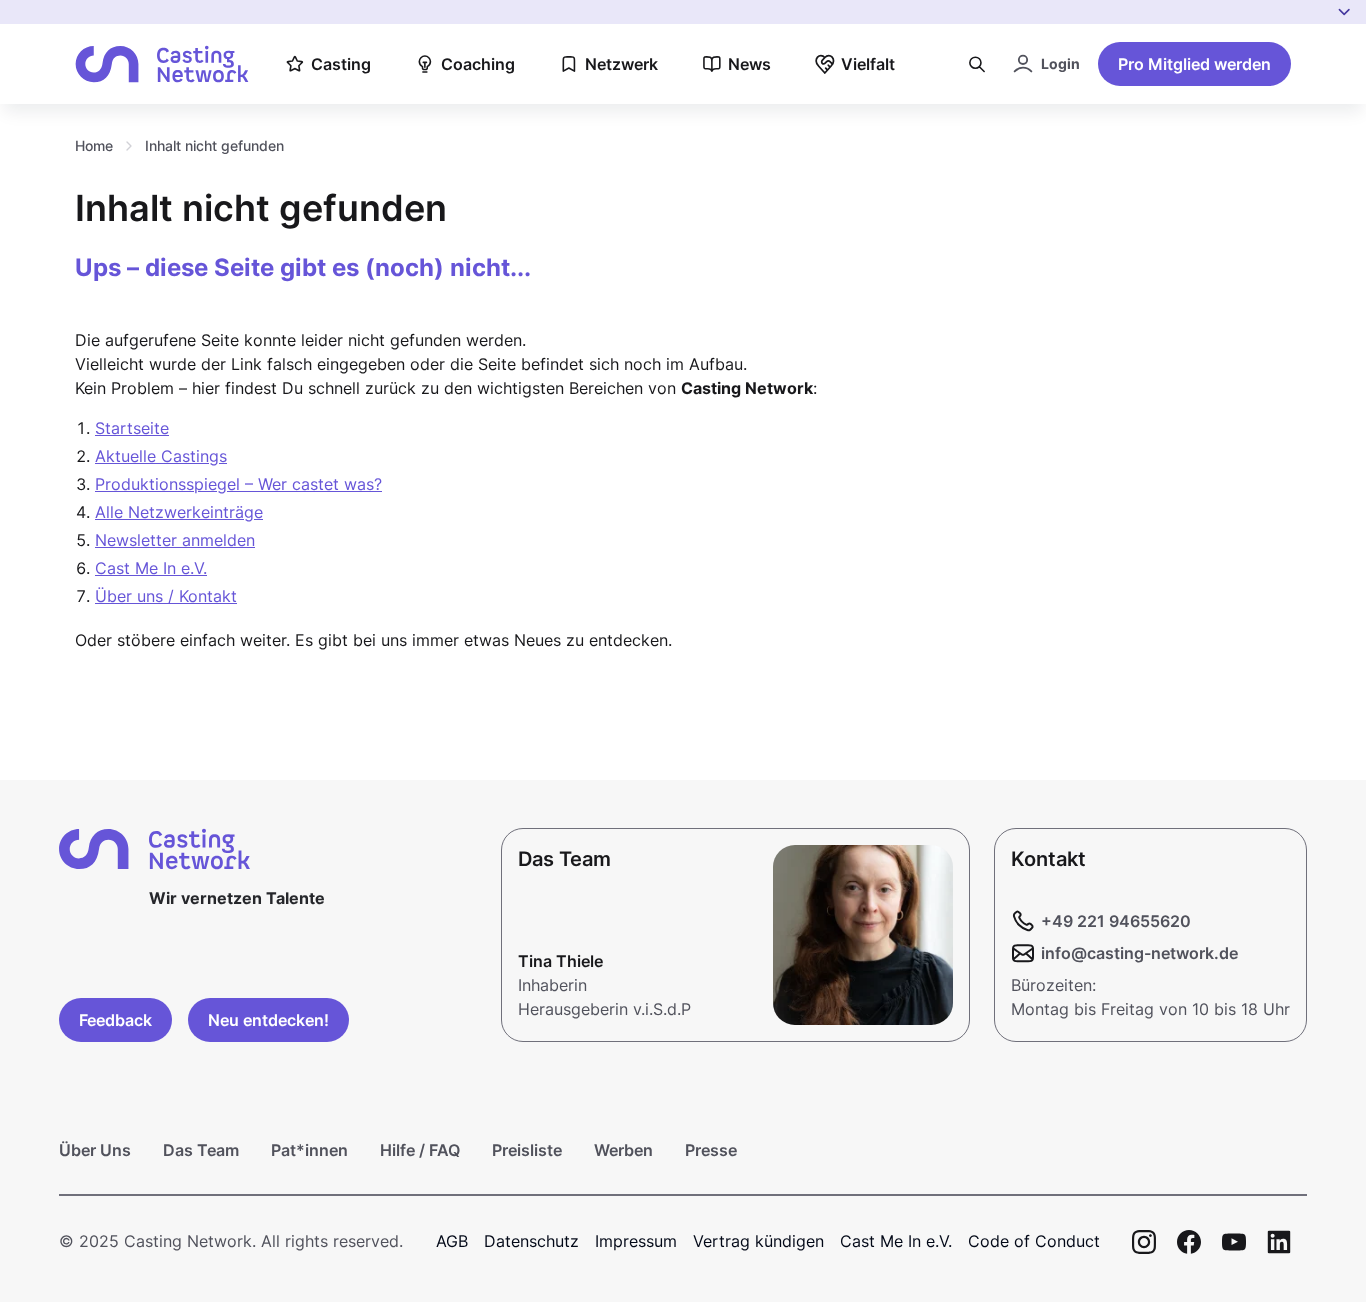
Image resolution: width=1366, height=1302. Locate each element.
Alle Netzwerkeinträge (179, 512)
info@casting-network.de (1139, 953)
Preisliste (527, 1150)
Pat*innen (309, 1150)
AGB (452, 1241)
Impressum (636, 1241)
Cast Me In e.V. (151, 568)
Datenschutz (531, 1241)
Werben (623, 1150)
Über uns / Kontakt (166, 596)
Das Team (201, 1150)
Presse (711, 1150)
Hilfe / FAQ (420, 1150)
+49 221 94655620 (1116, 921)
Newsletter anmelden (175, 540)
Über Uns (95, 1150)
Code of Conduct (1034, 1241)
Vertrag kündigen (758, 1241)
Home (94, 145)
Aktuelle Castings (161, 456)
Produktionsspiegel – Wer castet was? (238, 484)
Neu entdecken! (268, 1020)
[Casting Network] (162, 64)
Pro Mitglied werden (1194, 64)
